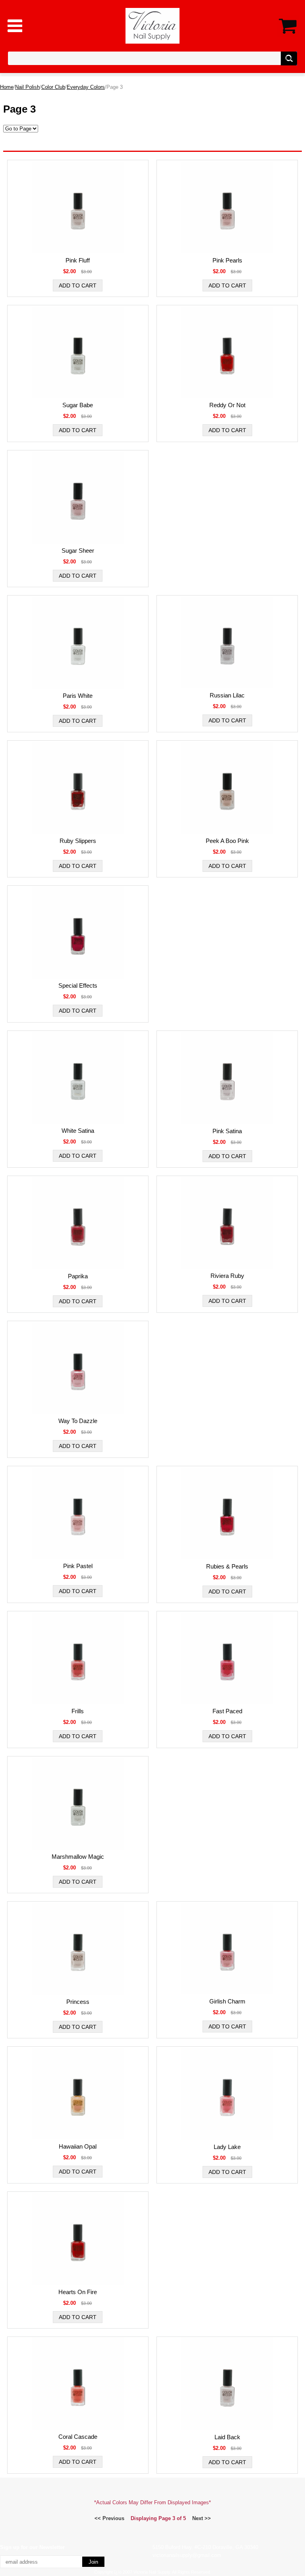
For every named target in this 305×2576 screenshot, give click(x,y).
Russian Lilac (227, 695)
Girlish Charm (227, 2001)
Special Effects (78, 985)
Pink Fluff (78, 260)
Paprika (78, 1276)
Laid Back (227, 2437)
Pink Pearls (227, 260)
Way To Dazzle (78, 1421)
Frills (78, 1711)
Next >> (202, 2518)
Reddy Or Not (227, 405)
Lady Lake (227, 2147)
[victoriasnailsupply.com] (153, 25)
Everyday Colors (86, 87)
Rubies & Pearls (227, 1566)
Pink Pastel (78, 1566)
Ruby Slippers (78, 841)
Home (7, 87)
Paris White (78, 696)
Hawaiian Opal (78, 2146)
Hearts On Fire (78, 2292)
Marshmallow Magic (78, 1857)
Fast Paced (227, 1711)
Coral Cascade (78, 2437)
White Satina (78, 1131)
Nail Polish (27, 87)
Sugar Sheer (78, 551)
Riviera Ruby (227, 1276)
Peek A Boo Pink (227, 841)
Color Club (53, 87)
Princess (78, 2002)
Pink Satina (227, 1131)
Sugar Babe (78, 405)
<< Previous (109, 2518)
